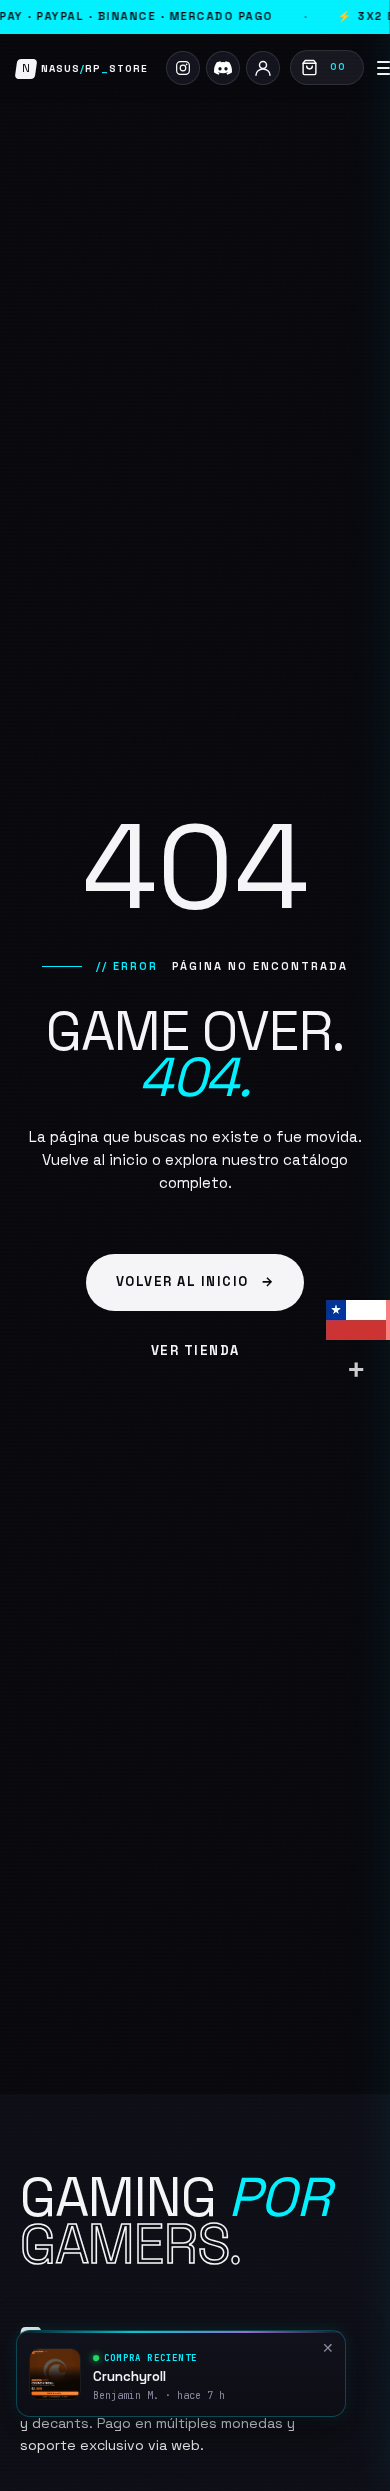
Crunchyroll (129, 2377)
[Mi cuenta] (263, 68)
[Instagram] (183, 68)
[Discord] (223, 68)
